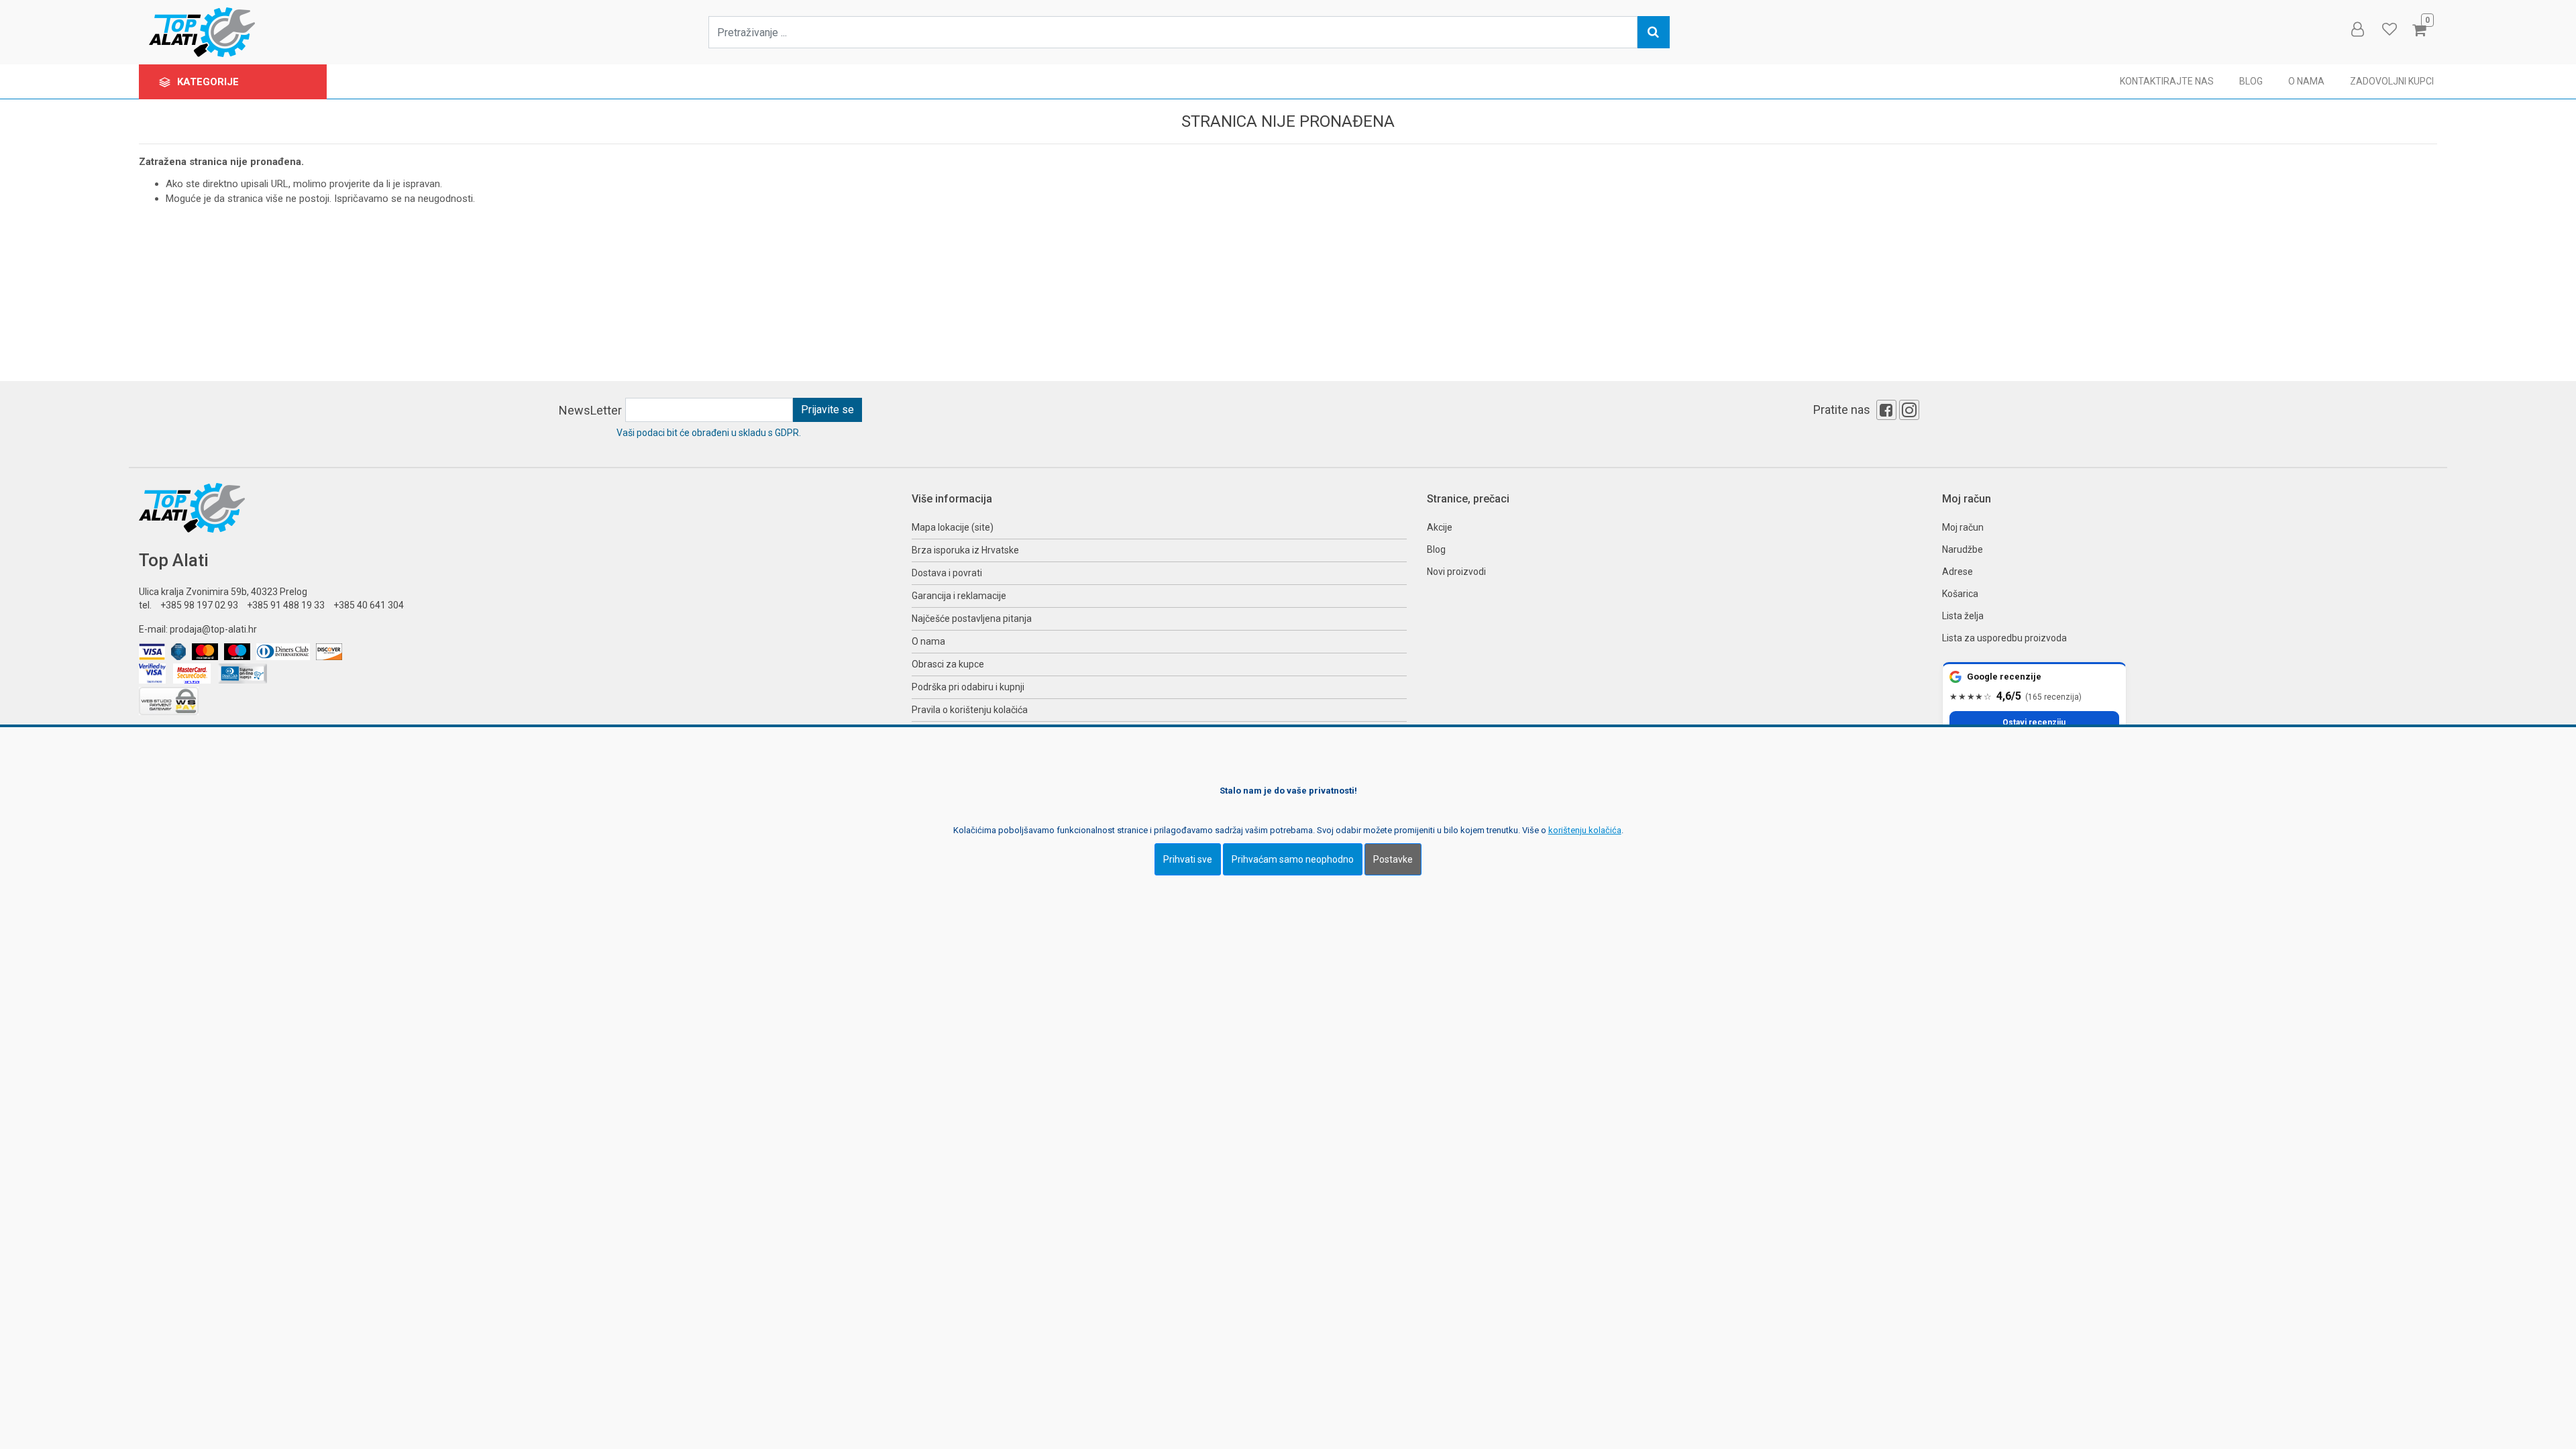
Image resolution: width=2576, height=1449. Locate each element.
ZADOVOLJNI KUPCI (2392, 81)
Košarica (1960, 594)
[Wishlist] (2389, 30)
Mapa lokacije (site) (953, 527)
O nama (2306, 81)
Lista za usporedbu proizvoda (2004, 638)
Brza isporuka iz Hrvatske (965, 550)
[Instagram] (1909, 410)
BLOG (2251, 81)
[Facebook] (1886, 410)
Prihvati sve (1188, 859)
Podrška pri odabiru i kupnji (968, 687)
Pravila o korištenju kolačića (970, 710)
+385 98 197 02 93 (199, 605)
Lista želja (1963, 616)
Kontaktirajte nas (2167, 81)
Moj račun (1963, 527)
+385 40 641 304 (369, 605)
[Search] (1654, 32)
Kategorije (209, 82)
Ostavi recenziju (2034, 722)
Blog (1436, 549)
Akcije (1440, 527)
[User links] (2357, 30)
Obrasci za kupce (948, 664)
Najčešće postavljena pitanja (972, 619)
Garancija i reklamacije (959, 596)
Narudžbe (1963, 549)
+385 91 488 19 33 (286, 605)
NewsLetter (590, 410)
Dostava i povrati (947, 573)
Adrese (1957, 572)
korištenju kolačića (1585, 830)
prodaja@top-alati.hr (213, 629)
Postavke (1393, 859)
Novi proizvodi (1456, 572)
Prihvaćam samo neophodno (1293, 859)
